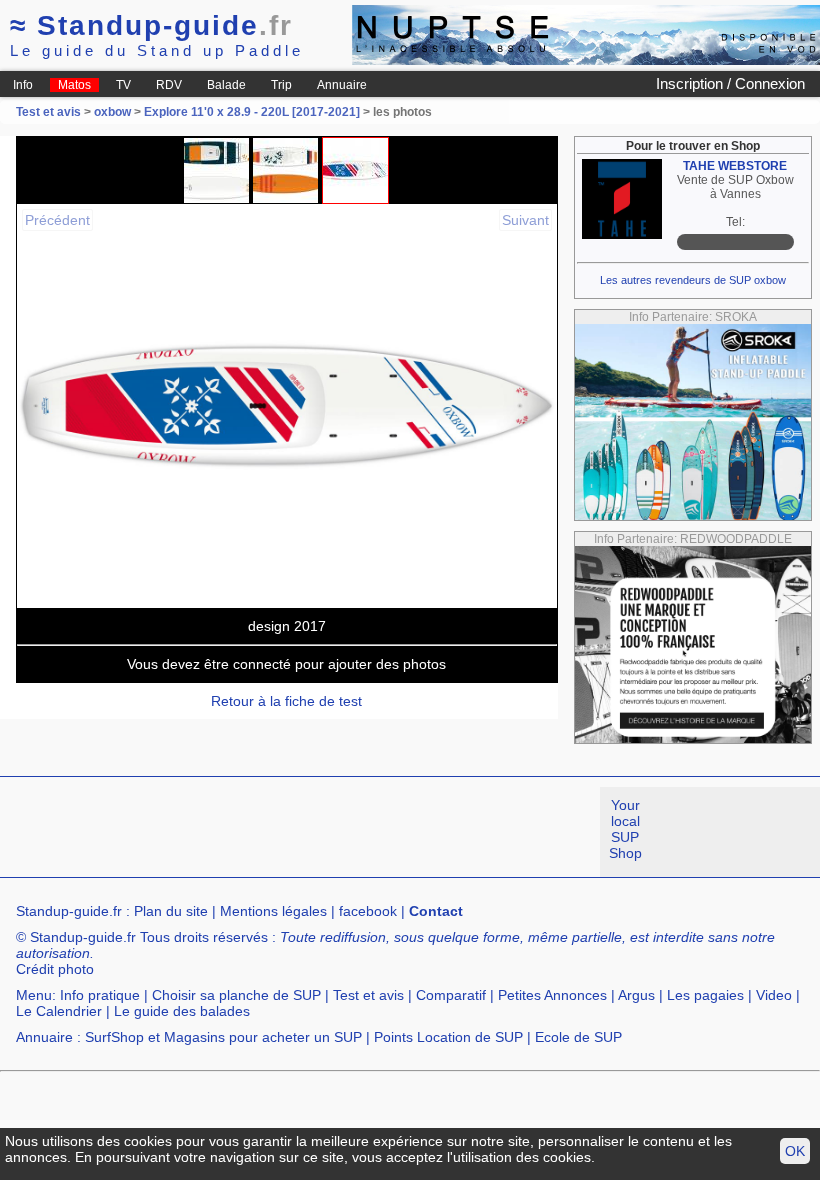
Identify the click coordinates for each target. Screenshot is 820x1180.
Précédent (57, 220)
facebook (368, 911)
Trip (281, 85)
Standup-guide (151, 25)
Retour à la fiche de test (286, 701)
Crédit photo (55, 969)
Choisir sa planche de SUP (236, 995)
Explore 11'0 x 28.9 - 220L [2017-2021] (252, 112)
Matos (74, 85)
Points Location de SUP (448, 1037)
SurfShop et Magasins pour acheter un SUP (223, 1037)
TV (123, 85)
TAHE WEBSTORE (735, 166)
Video (774, 995)
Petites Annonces (552, 995)
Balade (226, 85)
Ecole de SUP (578, 1037)
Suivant (525, 220)
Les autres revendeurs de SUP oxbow (693, 280)
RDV (169, 85)
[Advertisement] (364, 832)
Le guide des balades (182, 1011)
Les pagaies (705, 995)
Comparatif (451, 995)
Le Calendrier (59, 1011)
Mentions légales (273, 911)
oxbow (112, 112)
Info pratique (100, 995)
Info (23, 85)
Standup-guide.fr (69, 911)
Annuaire (342, 85)
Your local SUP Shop (625, 829)
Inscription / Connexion (730, 83)
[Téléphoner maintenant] (735, 242)
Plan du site (171, 911)
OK (795, 1151)
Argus (636, 995)
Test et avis (50, 112)
